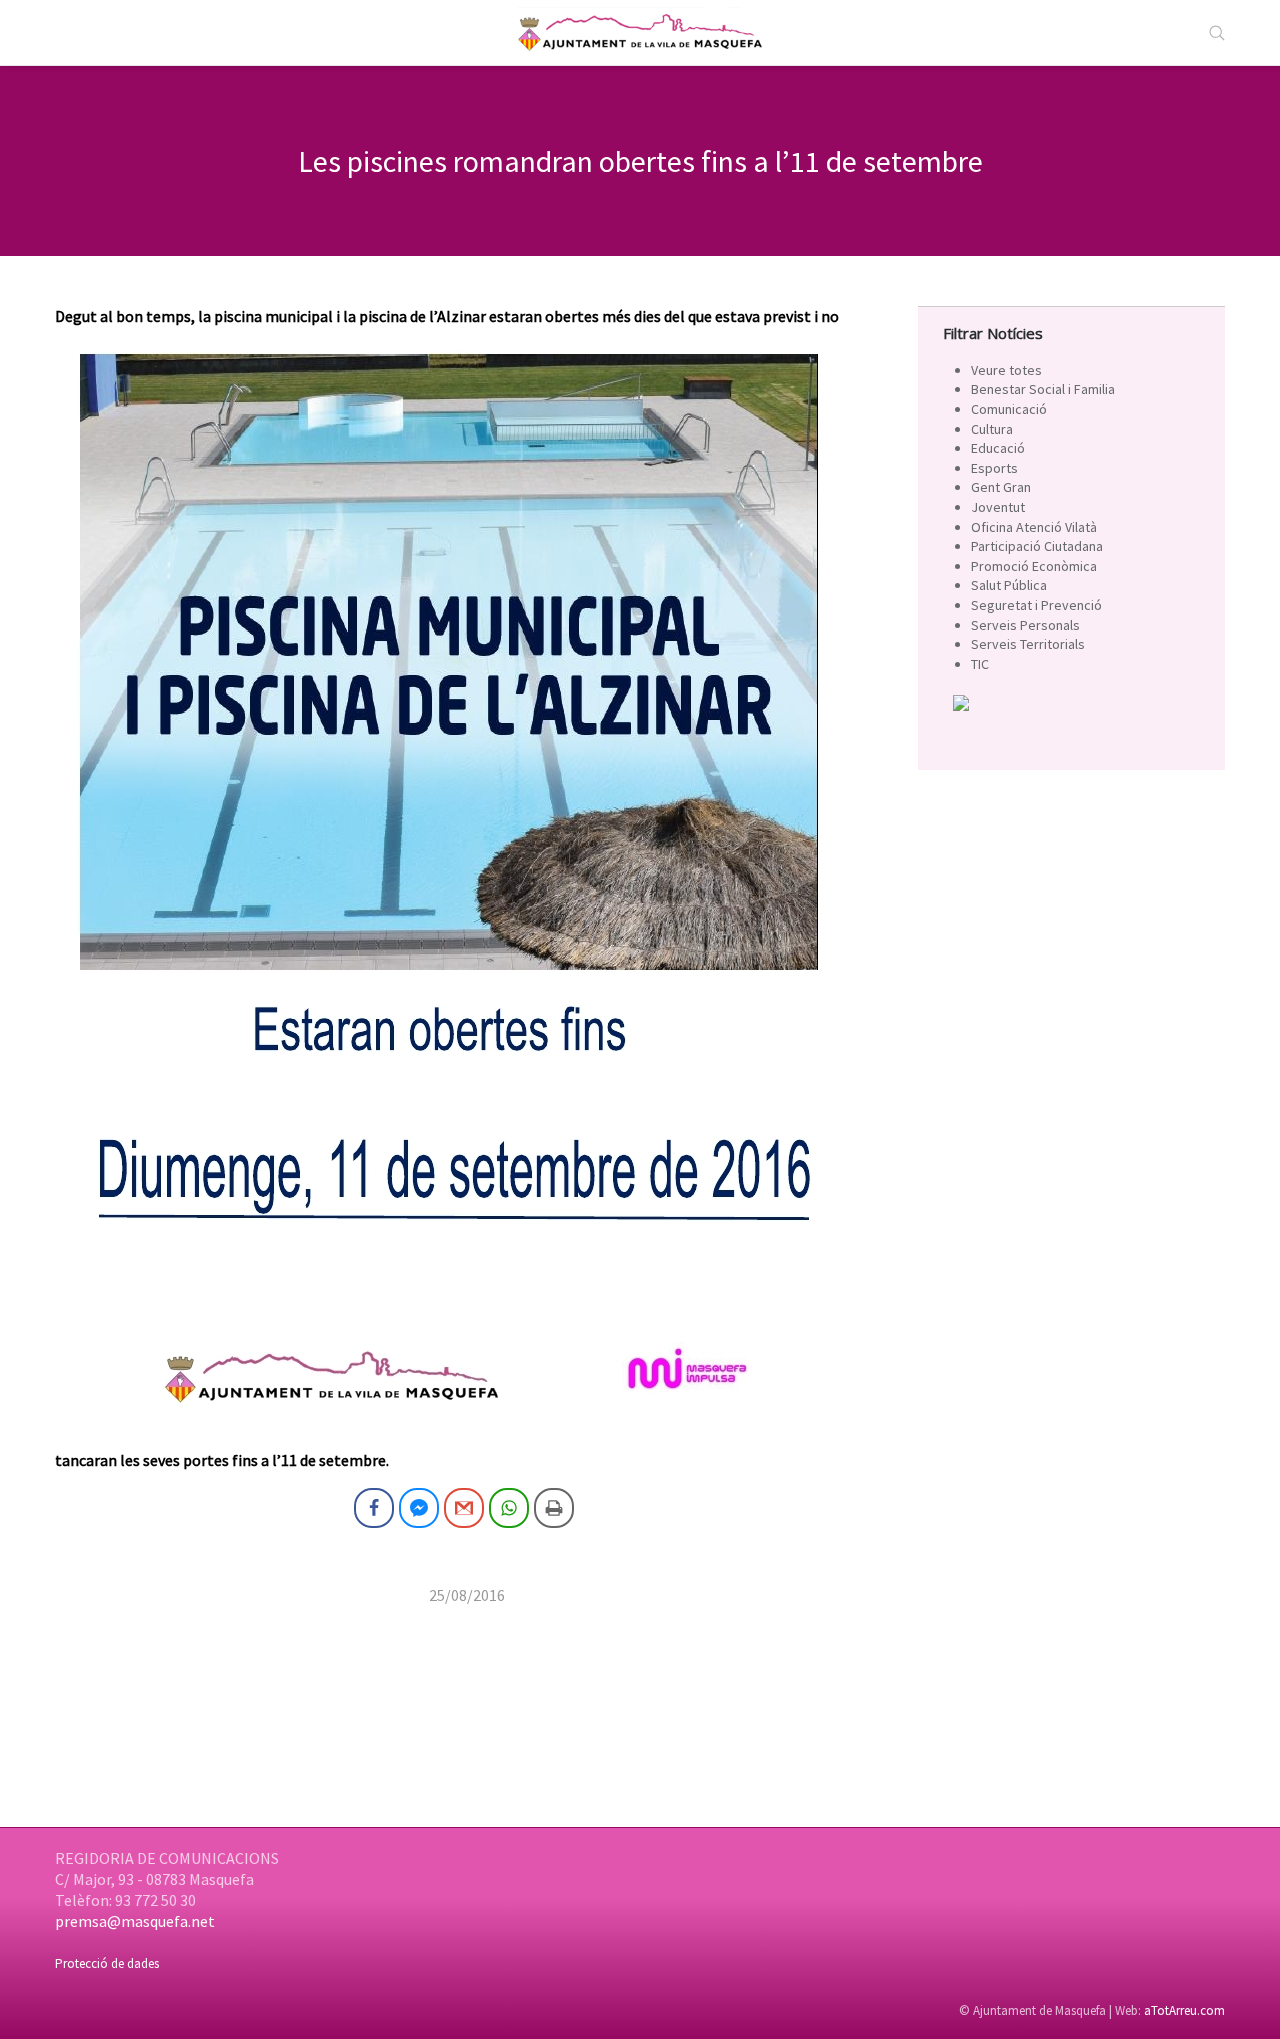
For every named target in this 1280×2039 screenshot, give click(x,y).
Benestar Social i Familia (1043, 389)
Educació (998, 448)
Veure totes (1006, 370)
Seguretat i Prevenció (1036, 605)
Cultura (992, 429)
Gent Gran (1001, 487)
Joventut (998, 507)
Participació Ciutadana (1037, 546)
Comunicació (1009, 409)
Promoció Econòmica (1034, 566)
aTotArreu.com (1184, 2010)
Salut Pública (1009, 585)
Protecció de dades (107, 1963)
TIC (980, 664)
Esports (994, 468)
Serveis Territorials (1028, 644)
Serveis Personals (1025, 625)
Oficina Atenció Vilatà (1034, 527)
